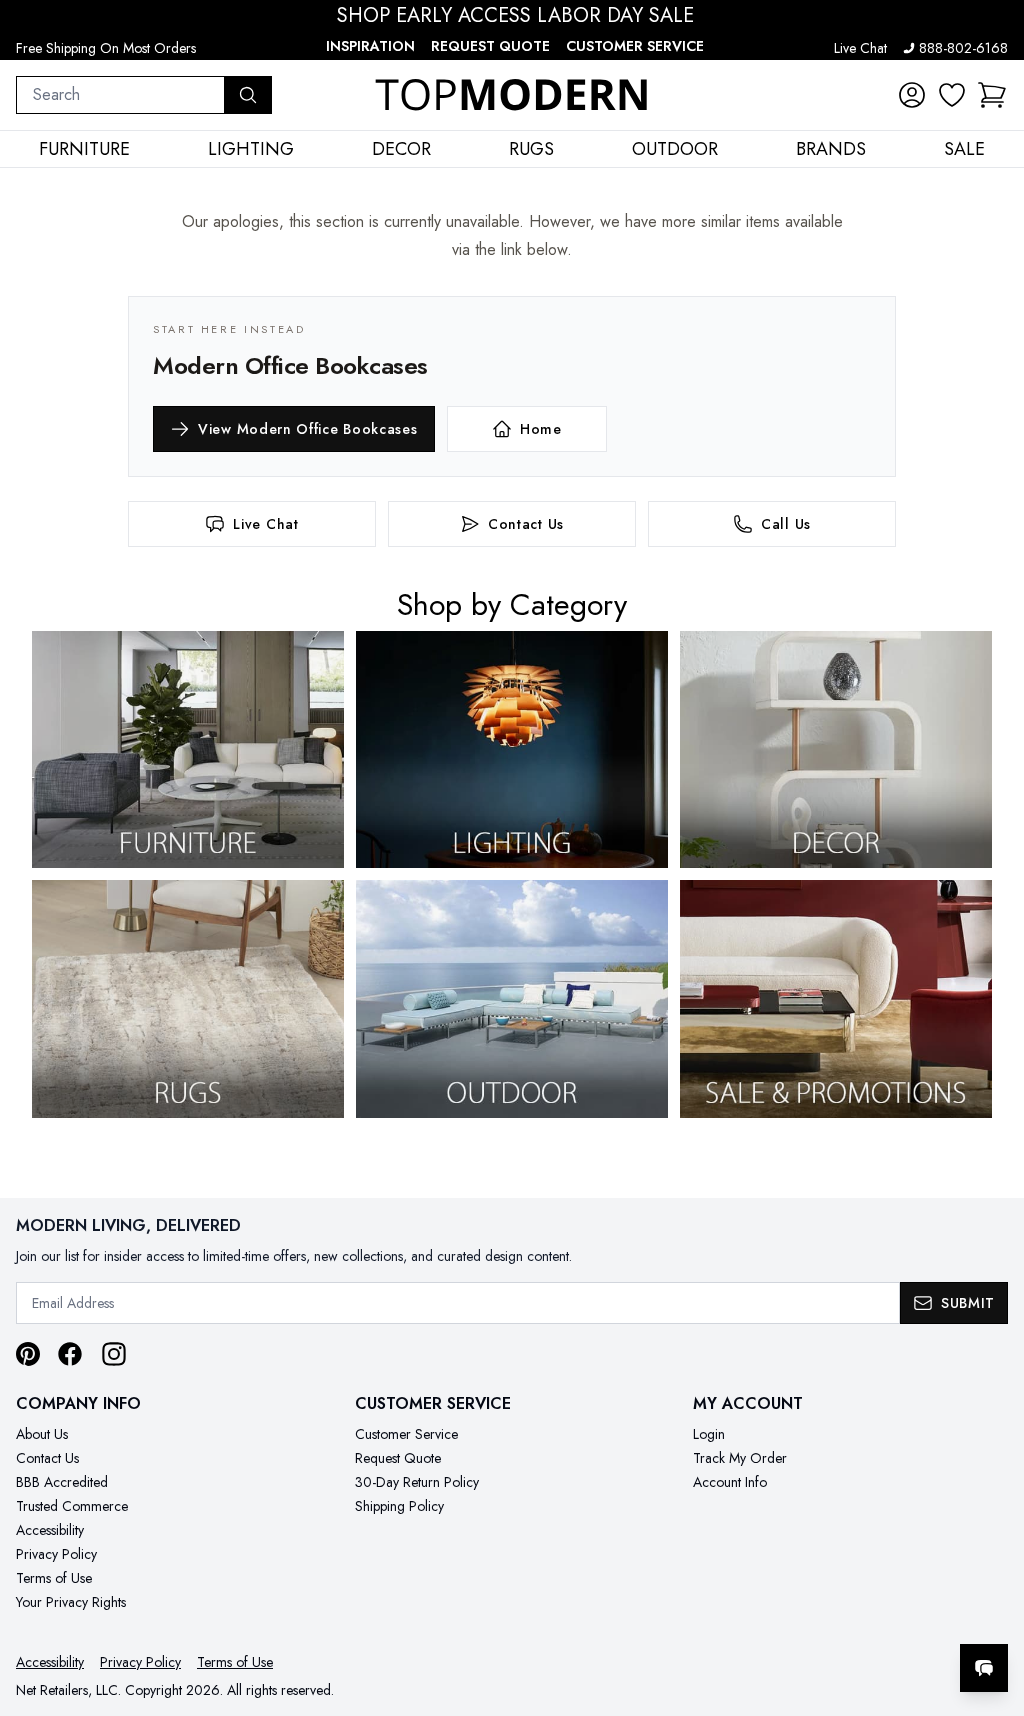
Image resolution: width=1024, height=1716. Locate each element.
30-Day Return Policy (417, 1482)
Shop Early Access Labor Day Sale (515, 16)
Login (709, 1434)
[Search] (248, 95)
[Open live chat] (984, 1668)
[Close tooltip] (992, 1607)
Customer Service (635, 46)
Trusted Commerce (72, 1506)
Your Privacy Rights (71, 1602)
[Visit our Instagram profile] (114, 1354)
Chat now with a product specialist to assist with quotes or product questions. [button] (843, 1615)
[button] (992, 95)
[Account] (912, 95)
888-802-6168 (963, 48)
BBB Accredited (62, 1482)
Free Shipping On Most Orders (106, 48)
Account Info (730, 1482)
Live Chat (860, 48)
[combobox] (120, 95)
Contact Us (47, 1458)
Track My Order (740, 1458)
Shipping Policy (399, 1506)
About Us (42, 1434)
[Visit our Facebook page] (70, 1354)
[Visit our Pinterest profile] (28, 1354)
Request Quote (490, 46)
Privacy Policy (56, 1554)
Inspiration (370, 46)
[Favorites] (952, 95)
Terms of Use (54, 1578)
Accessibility (50, 1530)
